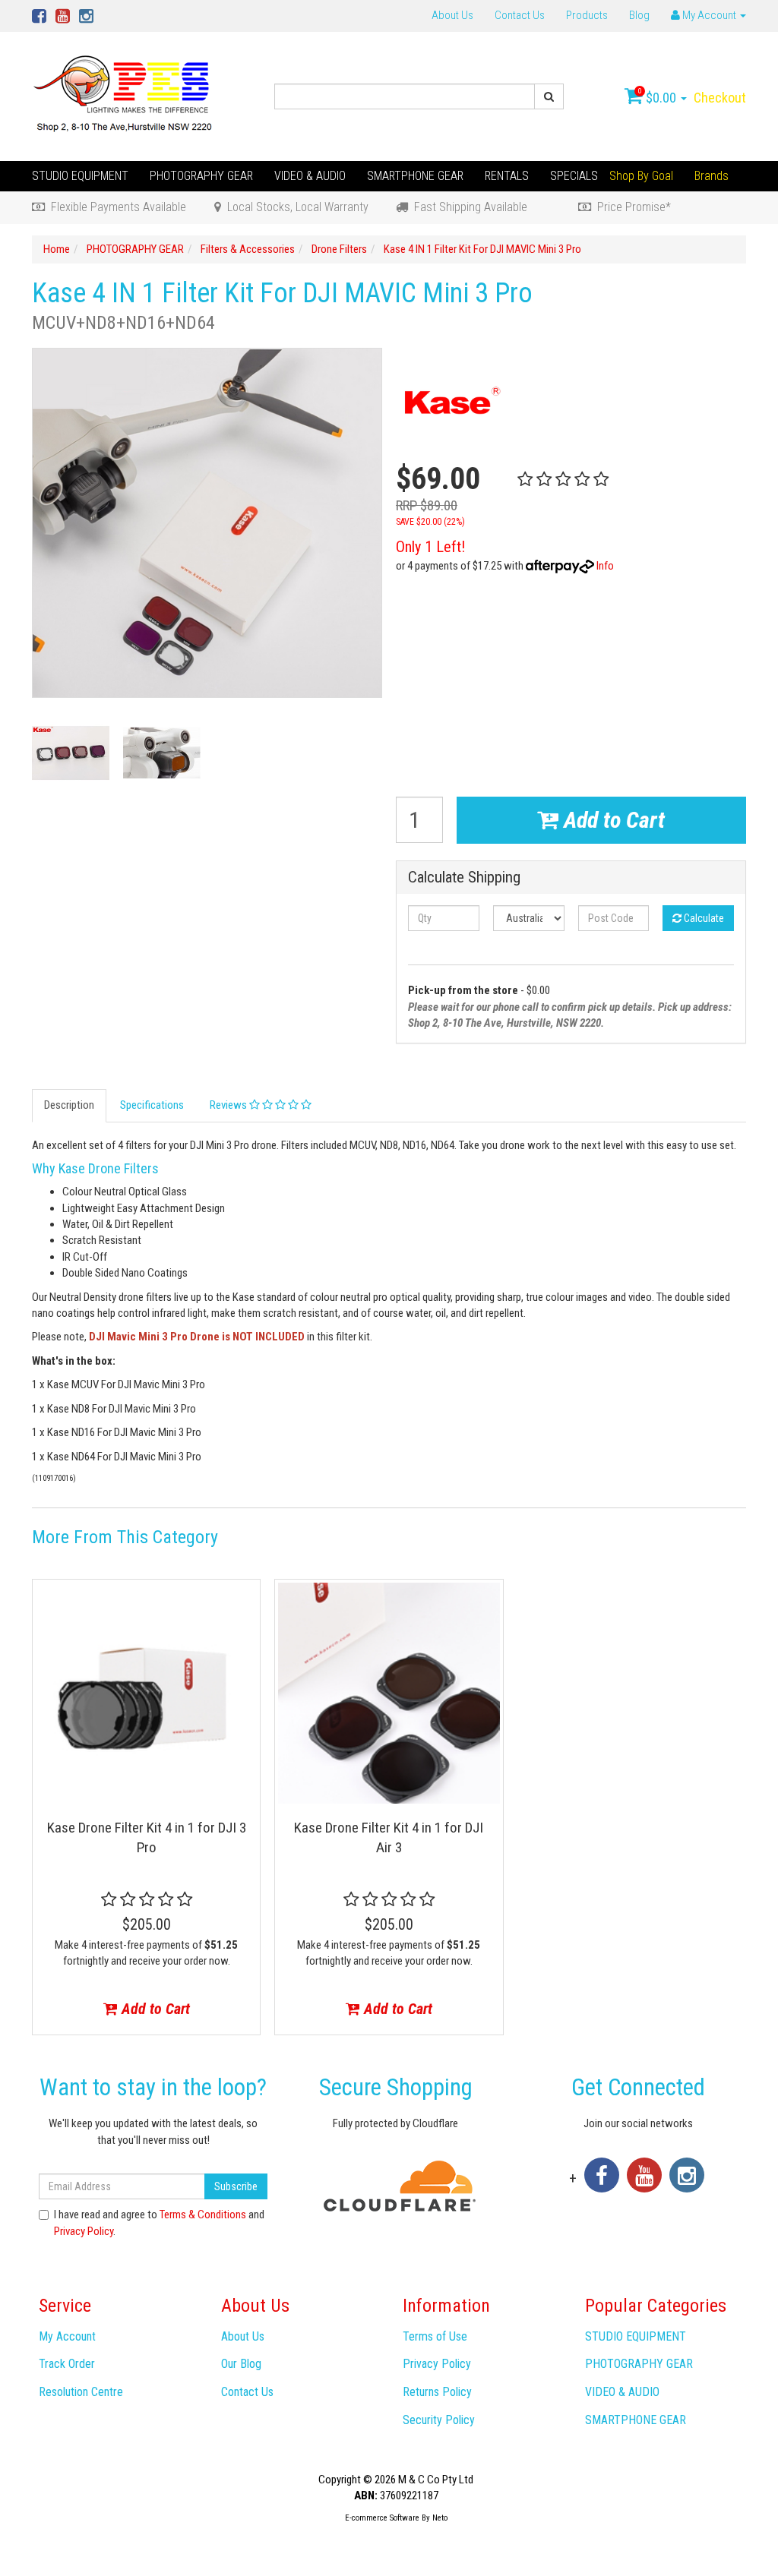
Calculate (703, 918)
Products (587, 15)
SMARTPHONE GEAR (415, 176)
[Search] (549, 96)
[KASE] (450, 402)
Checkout (720, 98)
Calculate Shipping (464, 878)
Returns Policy (437, 2392)
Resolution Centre (81, 2392)
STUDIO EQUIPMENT (80, 176)
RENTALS (507, 176)
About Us (452, 15)
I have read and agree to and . (159, 2222)
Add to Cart (612, 820)
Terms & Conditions (203, 2215)
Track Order (67, 2364)
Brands (712, 176)
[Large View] (71, 753)
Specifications (152, 1105)
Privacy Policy (84, 2231)
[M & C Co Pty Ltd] (124, 96)
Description (69, 1105)
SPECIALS (574, 176)
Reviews (229, 1105)
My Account (67, 2336)
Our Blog (241, 2364)
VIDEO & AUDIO (310, 176)
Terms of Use (435, 2336)
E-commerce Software (382, 2518)
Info (605, 566)
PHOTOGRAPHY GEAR (201, 176)
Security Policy (439, 2420)
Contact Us (520, 15)
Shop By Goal (641, 176)
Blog (639, 15)
